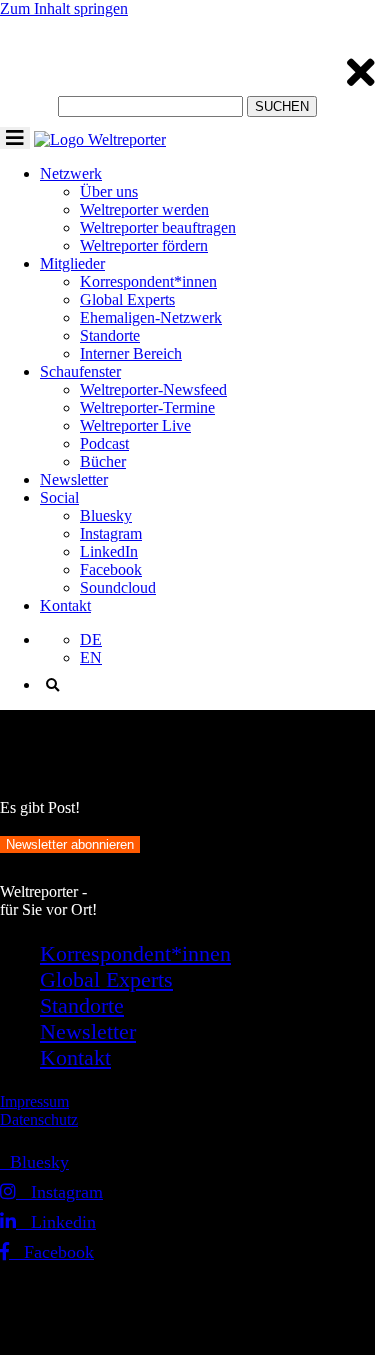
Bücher (103, 461)
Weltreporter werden (144, 209)
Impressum (34, 1101)
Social (59, 497)
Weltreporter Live (135, 425)
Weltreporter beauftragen (158, 227)
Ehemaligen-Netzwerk (151, 317)
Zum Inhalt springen (64, 8)
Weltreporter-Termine (147, 407)
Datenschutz (39, 1119)
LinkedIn (109, 551)
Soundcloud (118, 587)
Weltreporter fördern (144, 245)
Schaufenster (80, 371)
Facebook (111, 569)
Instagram (111, 533)
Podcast (104, 443)
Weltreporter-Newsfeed (153, 389)
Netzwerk (71, 173)
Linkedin (56, 1222)
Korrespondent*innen (148, 281)
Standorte (110, 335)
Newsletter (74, 479)
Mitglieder (72, 263)
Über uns (109, 191)
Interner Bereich (131, 353)
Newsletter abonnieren (70, 844)
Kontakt (65, 605)
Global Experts (127, 299)
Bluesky (106, 515)
